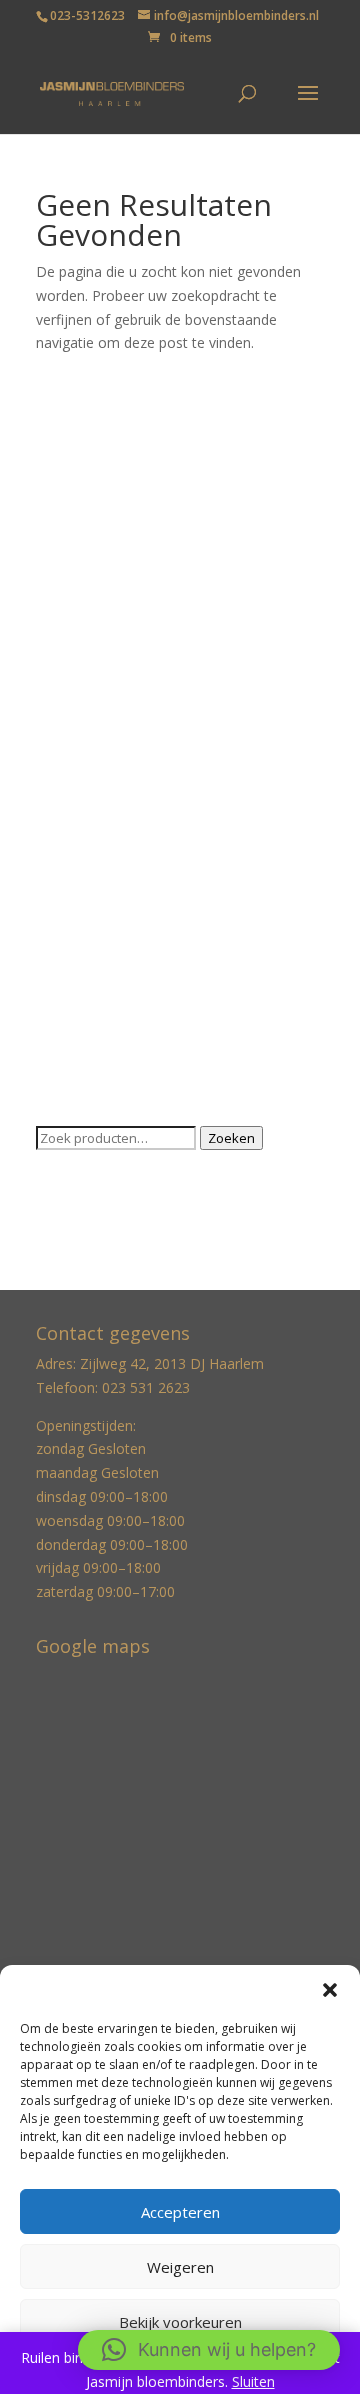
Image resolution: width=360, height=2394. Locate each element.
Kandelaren (72, 713)
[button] (330, 1990)
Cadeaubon (73, 529)
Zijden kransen (83, 1083)
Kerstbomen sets (91, 775)
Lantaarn (65, 806)
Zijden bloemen (86, 1052)
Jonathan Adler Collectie (113, 621)
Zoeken (231, 1138)
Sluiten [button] (253, 2381)
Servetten (67, 929)
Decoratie (68, 559)
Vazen (55, 991)
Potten (58, 898)
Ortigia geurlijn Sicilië (102, 867)
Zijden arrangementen (108, 1021)
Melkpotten (73, 837)
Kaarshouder (77, 683)
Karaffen (63, 744)
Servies (59, 960)
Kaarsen (62, 652)
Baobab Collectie (91, 436)
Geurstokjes (75, 590)
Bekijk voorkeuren (180, 2322)
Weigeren (180, 2267)
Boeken (61, 467)
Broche (59, 498)
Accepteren (180, 2212)
